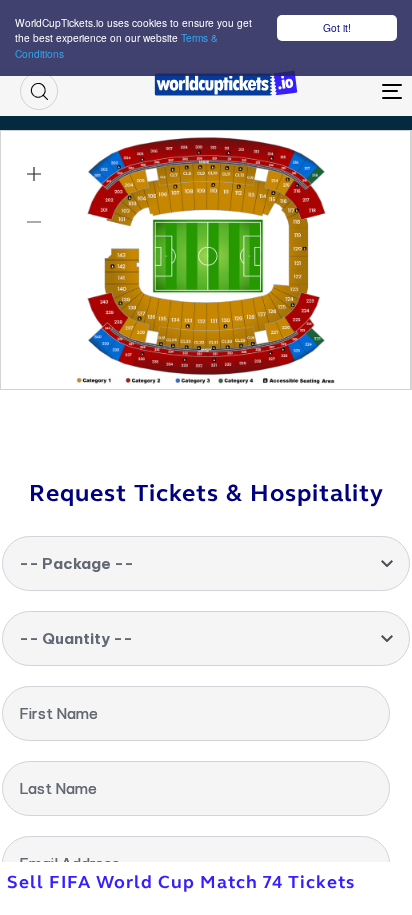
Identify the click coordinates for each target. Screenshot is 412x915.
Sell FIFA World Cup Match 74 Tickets (181, 882)
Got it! (337, 27)
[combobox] (206, 563)
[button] (39, 91)
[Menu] (340, 91)
